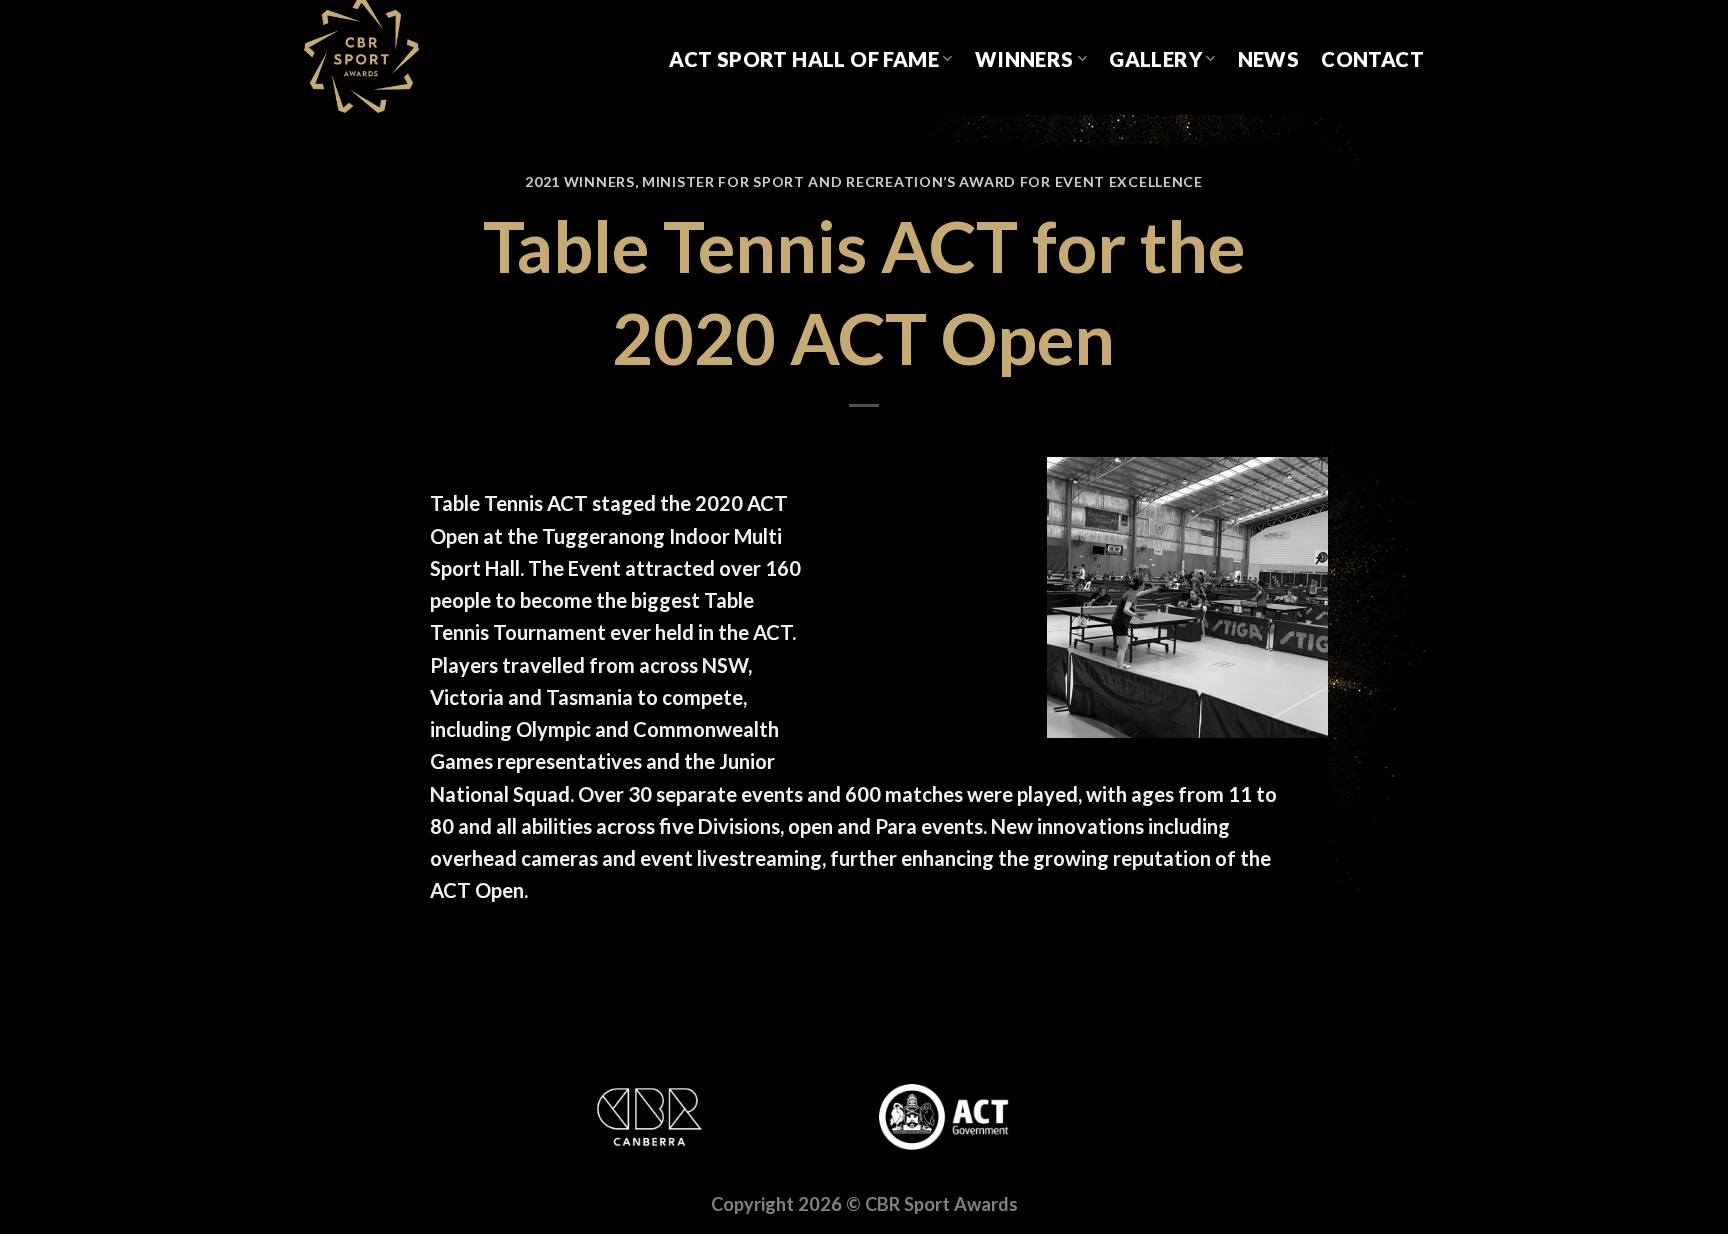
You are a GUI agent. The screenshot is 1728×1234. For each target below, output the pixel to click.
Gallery (1155, 59)
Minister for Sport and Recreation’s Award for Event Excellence (922, 181)
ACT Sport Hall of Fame (804, 59)
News (1269, 59)
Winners (1024, 59)
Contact (1372, 59)
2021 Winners (579, 181)
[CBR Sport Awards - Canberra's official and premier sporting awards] (404, 57)
